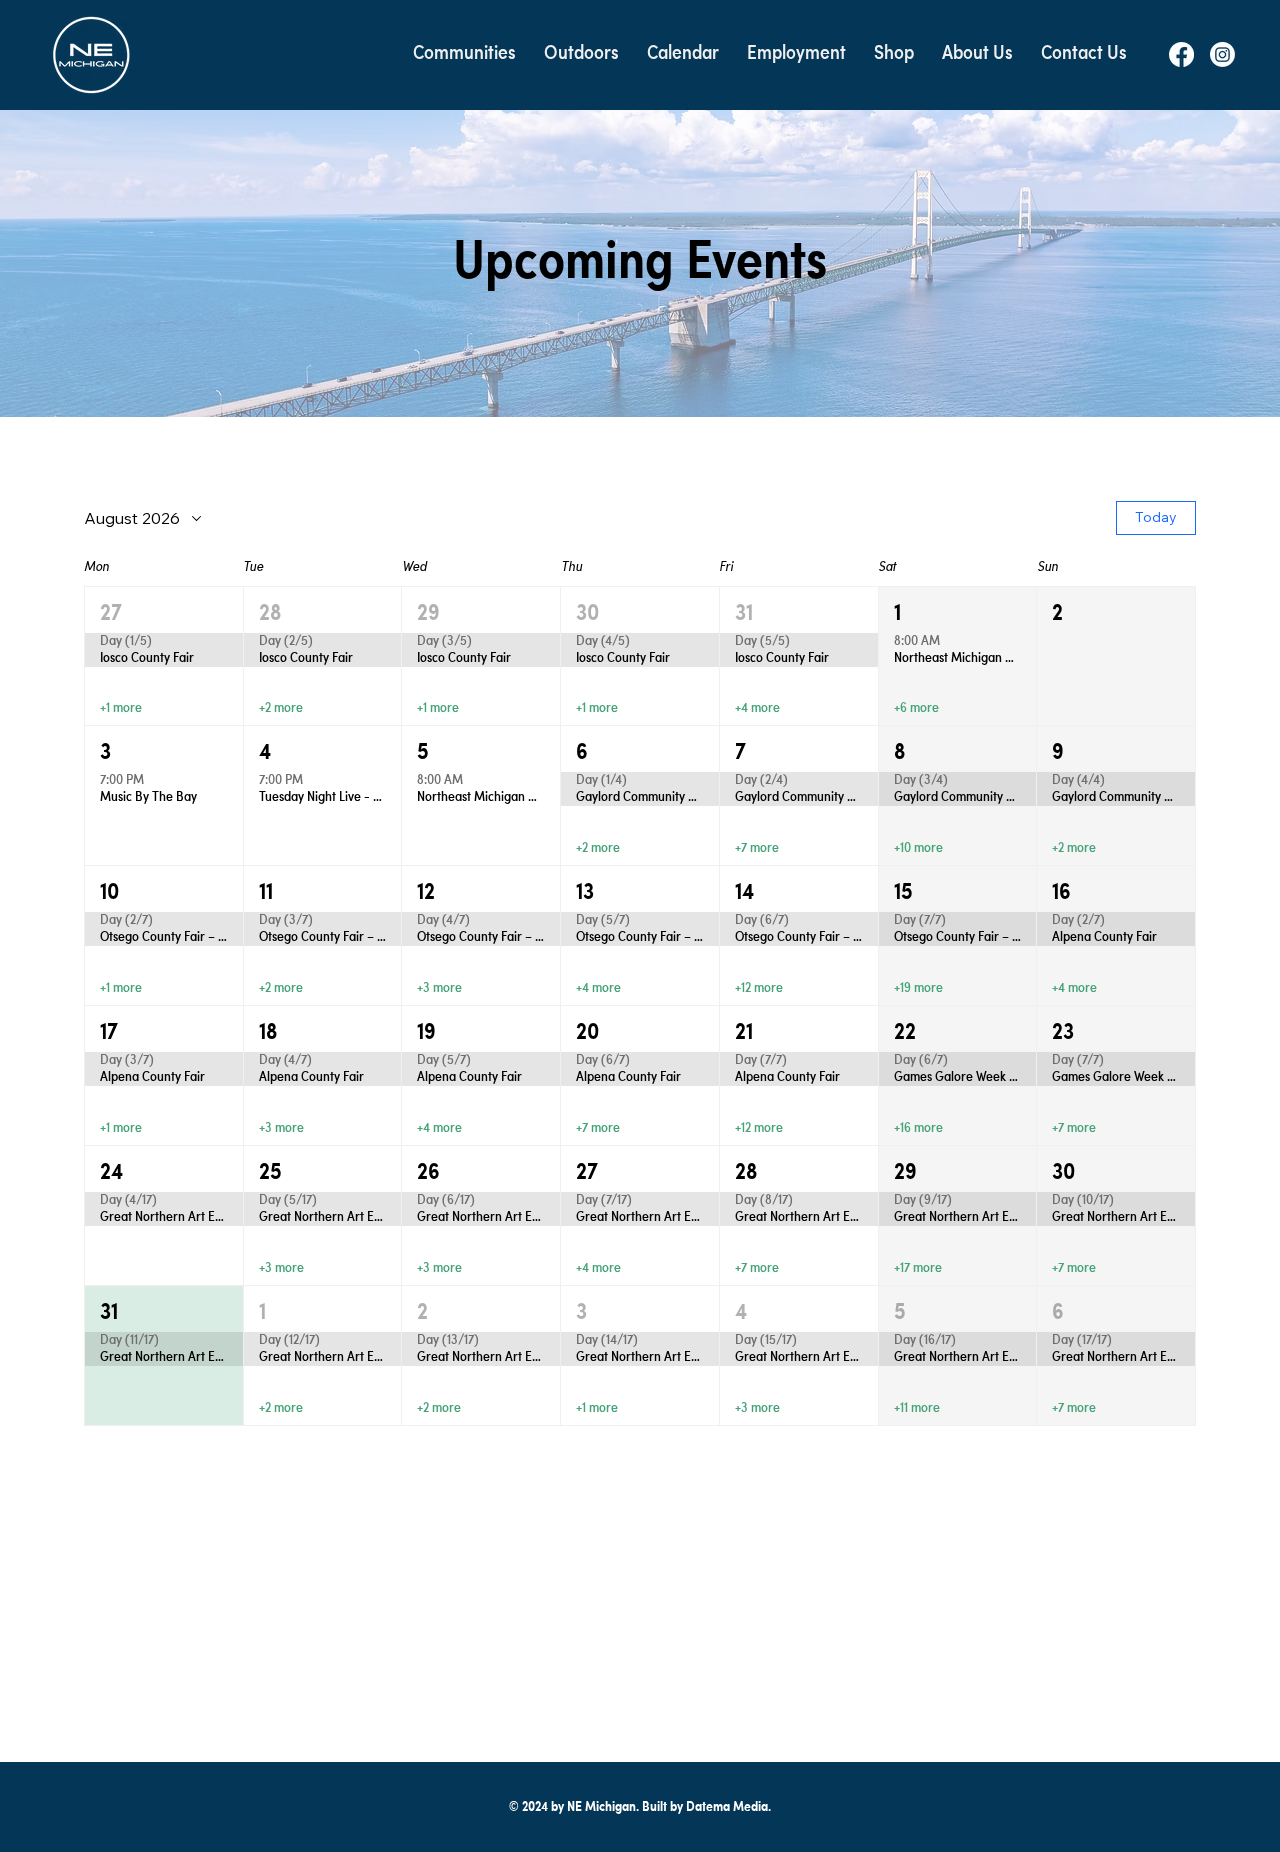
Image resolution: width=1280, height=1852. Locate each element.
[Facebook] (1181, 54)
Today (1156, 517)
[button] (464, 54)
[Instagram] (1222, 54)
